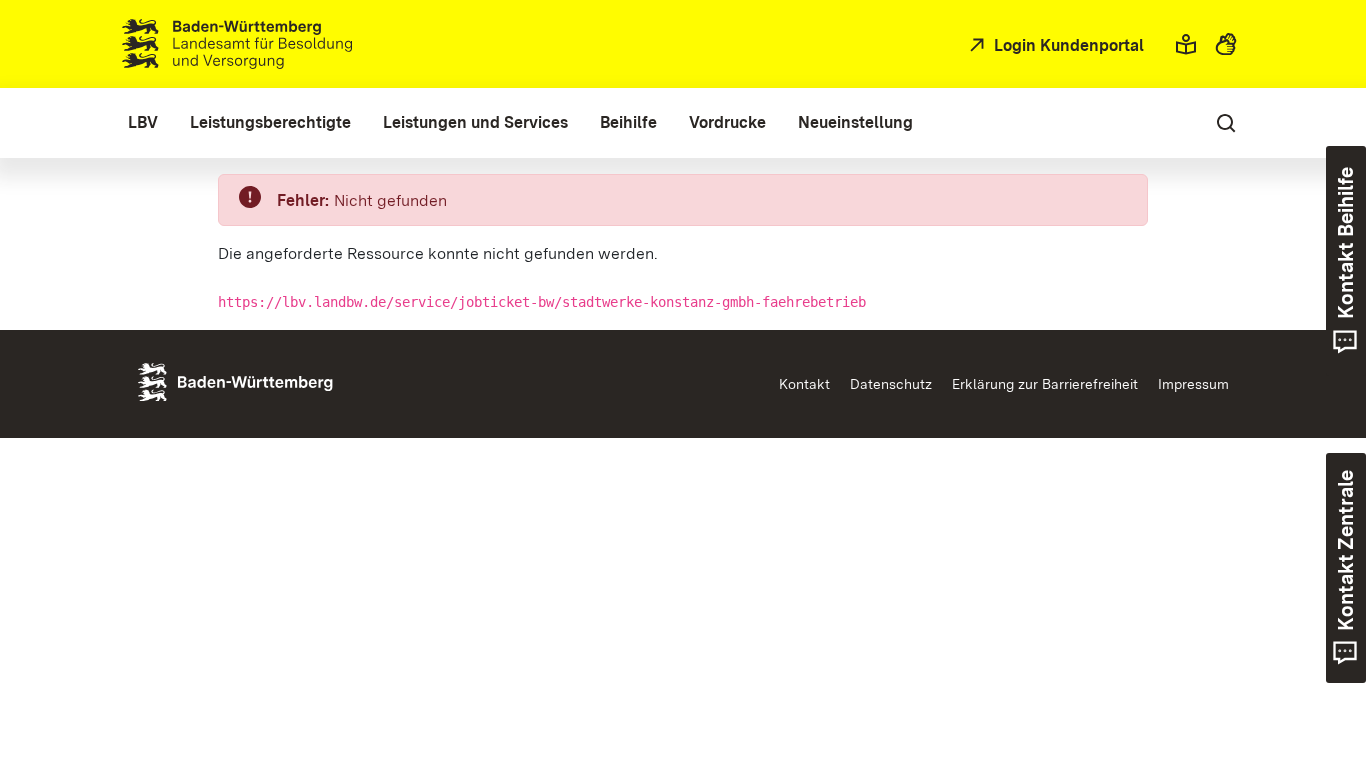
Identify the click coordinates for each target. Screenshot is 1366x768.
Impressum (1193, 384)
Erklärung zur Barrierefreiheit (1045, 384)
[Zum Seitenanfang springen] (1314, 659)
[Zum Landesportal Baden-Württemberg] (269, 380)
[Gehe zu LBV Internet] (237, 44)
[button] (1186, 44)
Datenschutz (891, 384)
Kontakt (804, 384)
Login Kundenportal (1067, 45)
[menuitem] (143, 123)
